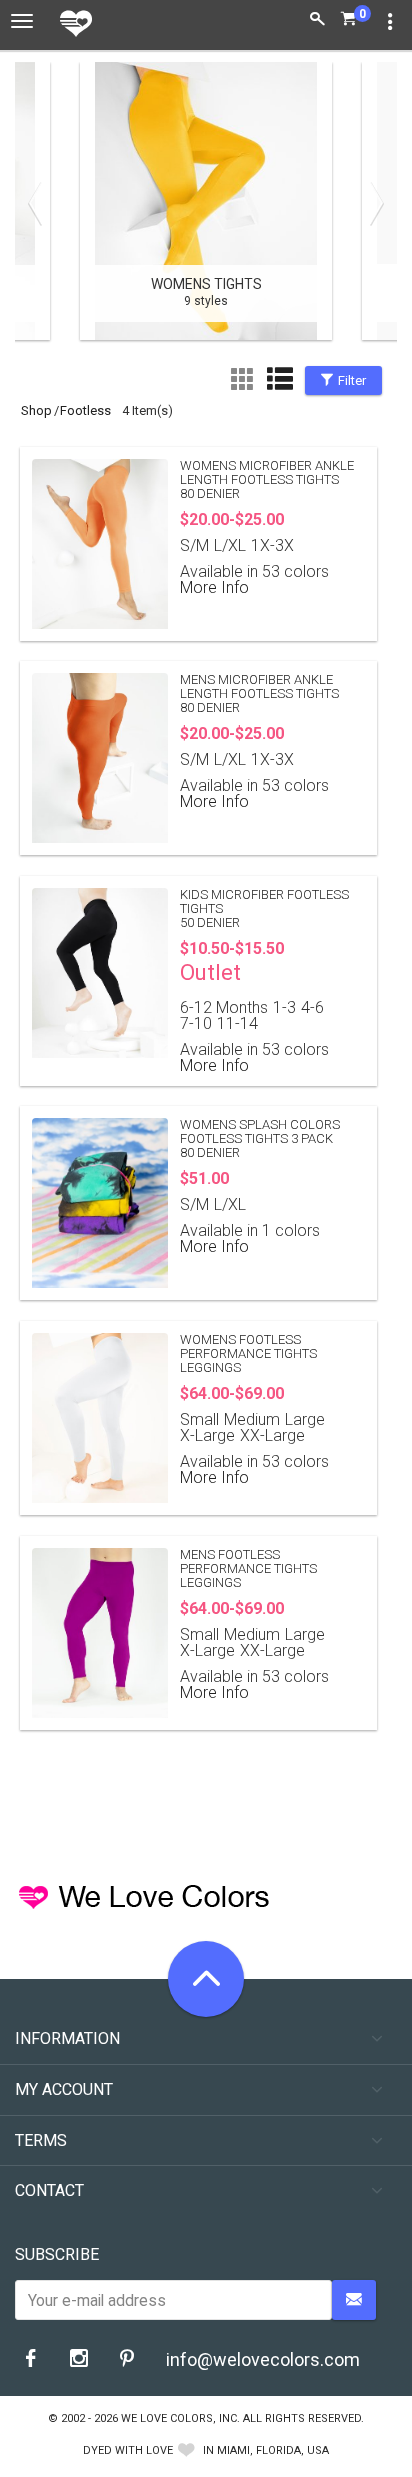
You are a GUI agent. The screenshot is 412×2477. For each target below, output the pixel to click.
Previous (40, 203)
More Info (214, 587)
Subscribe (57, 2254)
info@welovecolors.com (263, 2359)
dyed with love (128, 2450)
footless (85, 410)
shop (36, 410)
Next (372, 203)
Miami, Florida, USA (273, 2450)
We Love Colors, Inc (179, 2418)
